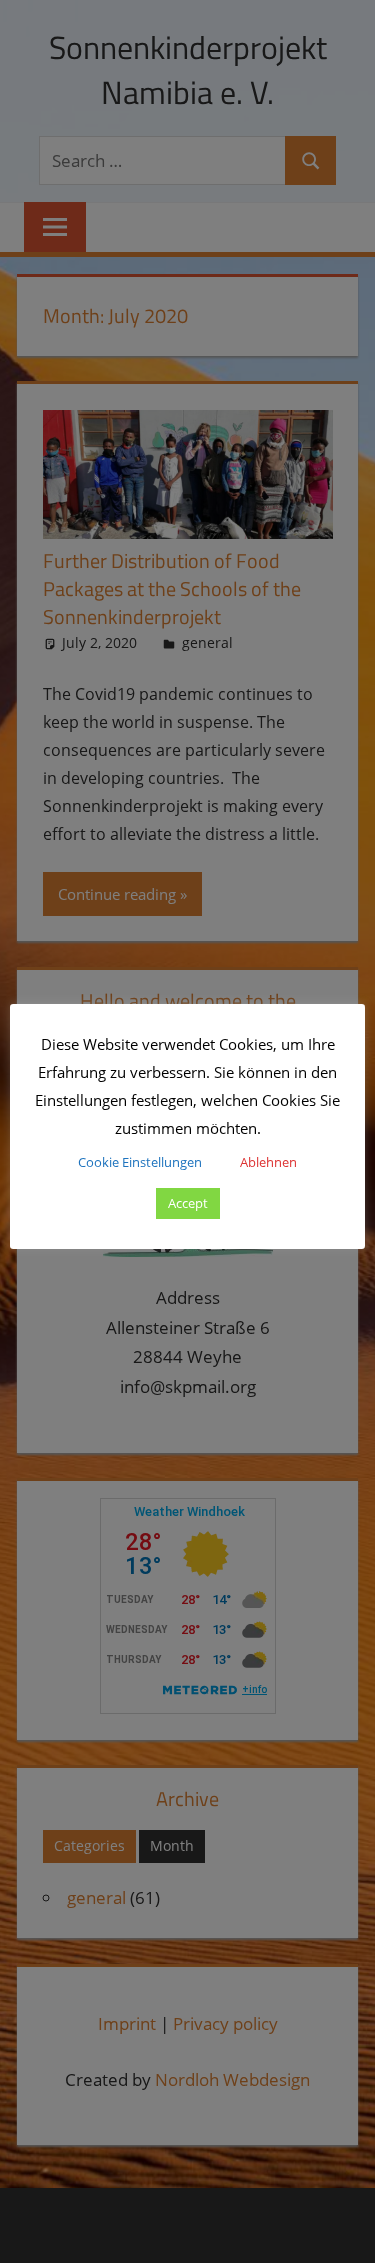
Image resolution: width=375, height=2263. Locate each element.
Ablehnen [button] (268, 1162)
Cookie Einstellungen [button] (140, 1162)
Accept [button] (188, 1203)
